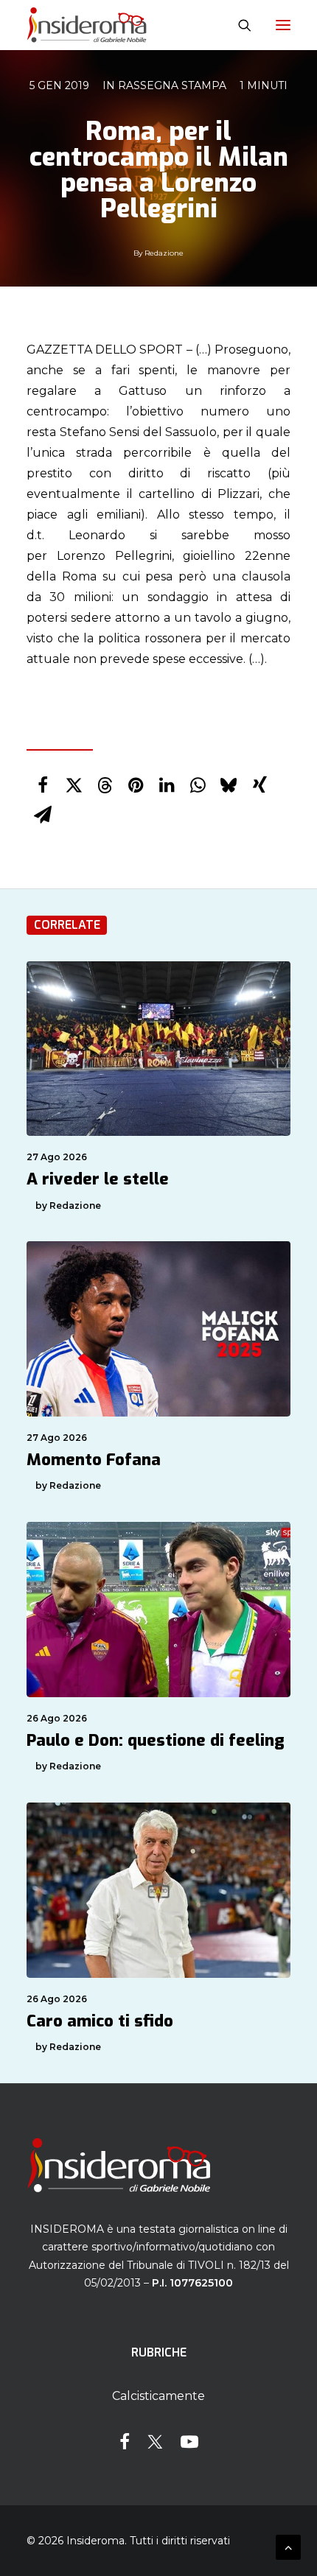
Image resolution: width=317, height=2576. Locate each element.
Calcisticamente (158, 2396)
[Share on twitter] (74, 785)
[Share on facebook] (43, 785)
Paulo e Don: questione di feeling (156, 1740)
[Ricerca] (238, 25)
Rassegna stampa (172, 85)
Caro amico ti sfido (100, 2021)
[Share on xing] (259, 785)
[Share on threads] (105, 785)
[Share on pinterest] (136, 785)
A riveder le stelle (98, 1179)
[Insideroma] (87, 25)
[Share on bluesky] (229, 785)
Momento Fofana (94, 1460)
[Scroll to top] (288, 2546)
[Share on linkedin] (167, 785)
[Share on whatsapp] (198, 785)
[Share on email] (43, 815)
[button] (283, 25)
